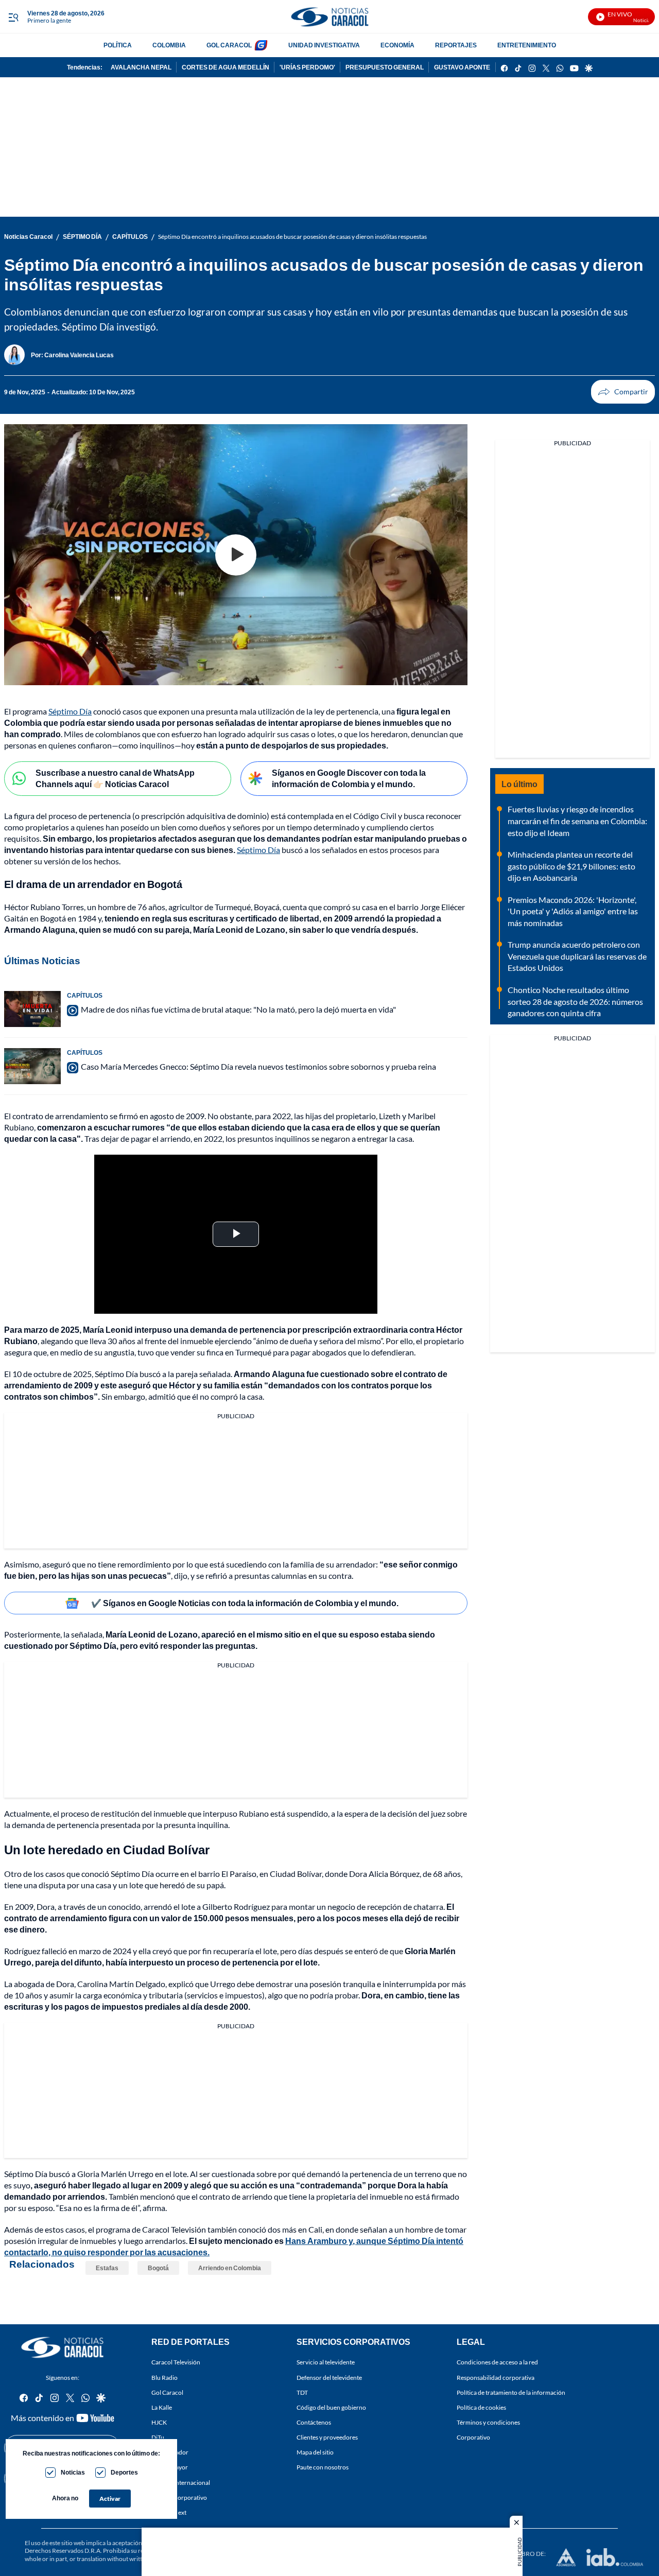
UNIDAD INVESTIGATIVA (324, 45)
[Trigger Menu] (13, 17)
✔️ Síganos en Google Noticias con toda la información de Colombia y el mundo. (245, 1603)
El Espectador (170, 2453)
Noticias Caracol (28, 237)
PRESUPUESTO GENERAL (385, 67)
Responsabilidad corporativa (496, 2378)
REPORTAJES (456, 45)
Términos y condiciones (488, 2422)
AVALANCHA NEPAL (141, 67)
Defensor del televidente (329, 2378)
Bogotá (158, 2268)
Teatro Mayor (170, 2468)
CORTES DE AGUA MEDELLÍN (226, 67)
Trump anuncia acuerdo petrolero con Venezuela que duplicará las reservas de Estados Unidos (577, 956)
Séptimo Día (70, 711)
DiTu (158, 2438)
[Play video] (236, 555)
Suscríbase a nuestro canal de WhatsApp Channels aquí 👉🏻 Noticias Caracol (115, 778)
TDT (302, 2392)
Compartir (623, 392)
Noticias (73, 2472)
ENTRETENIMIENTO (527, 45)
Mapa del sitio (315, 2453)
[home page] (329, 17)
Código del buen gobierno (331, 2407)
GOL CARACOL (229, 45)
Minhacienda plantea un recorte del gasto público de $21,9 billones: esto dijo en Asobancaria (571, 866)
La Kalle (162, 2407)
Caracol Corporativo (179, 2497)
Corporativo (473, 2438)
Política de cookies (481, 2407)
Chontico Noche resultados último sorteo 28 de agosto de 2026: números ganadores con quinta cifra (575, 1001)
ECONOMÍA (397, 45)
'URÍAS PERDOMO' (307, 67)
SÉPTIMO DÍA (82, 237)
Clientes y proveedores (327, 2438)
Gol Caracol (167, 2392)
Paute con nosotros (323, 2468)
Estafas (107, 2268)
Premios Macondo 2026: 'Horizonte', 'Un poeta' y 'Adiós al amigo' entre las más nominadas (573, 911)
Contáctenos (314, 2422)
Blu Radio (164, 2378)
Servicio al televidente (326, 2363)
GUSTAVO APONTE (462, 67)
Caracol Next (169, 2512)
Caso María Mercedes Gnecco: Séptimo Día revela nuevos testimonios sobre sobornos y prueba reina (258, 1066)
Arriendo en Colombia (230, 2268)
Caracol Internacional (181, 2483)
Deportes (124, 2472)
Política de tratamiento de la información (511, 2392)
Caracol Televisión (176, 2363)
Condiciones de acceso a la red (497, 2363)
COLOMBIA (169, 45)
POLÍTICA (118, 45)
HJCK (159, 2422)
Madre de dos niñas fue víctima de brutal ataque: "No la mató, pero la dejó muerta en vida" (238, 1009)
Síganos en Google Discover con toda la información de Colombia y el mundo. (349, 778)
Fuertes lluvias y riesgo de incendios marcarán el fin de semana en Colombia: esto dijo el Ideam (577, 821)
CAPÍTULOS (130, 237)
